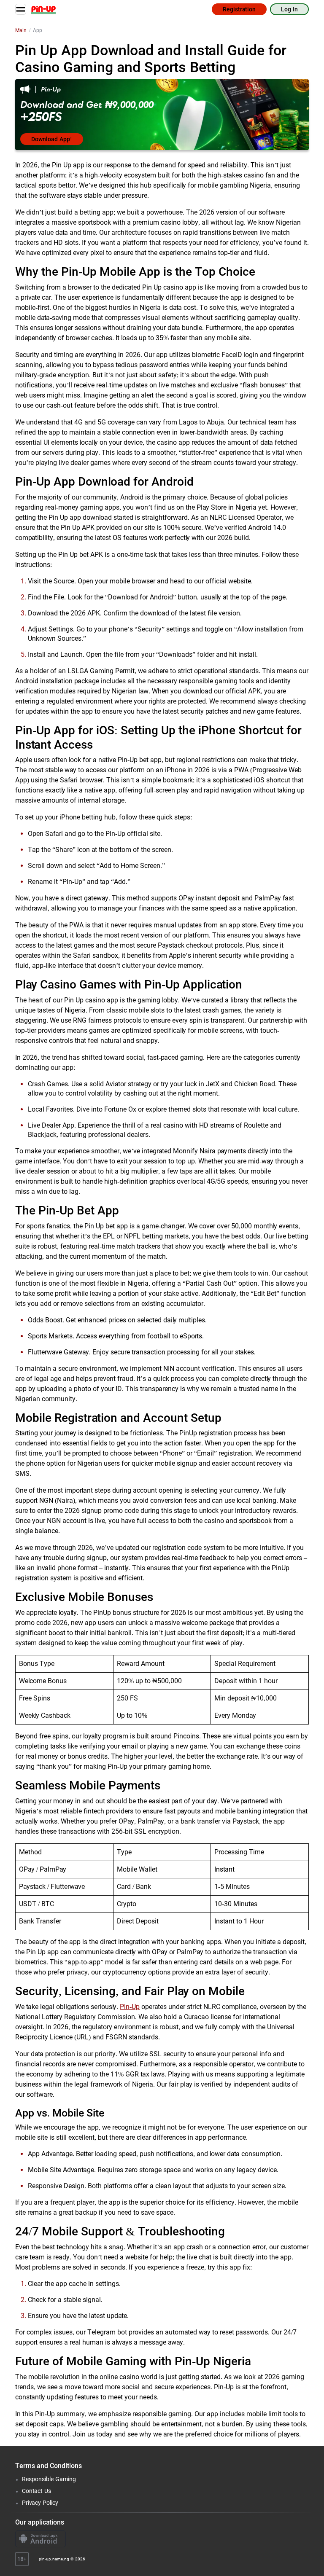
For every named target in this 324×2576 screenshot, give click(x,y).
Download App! (52, 139)
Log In (289, 9)
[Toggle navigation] (21, 9)
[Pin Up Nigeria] (43, 9)
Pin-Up (130, 2007)
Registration (239, 9)
